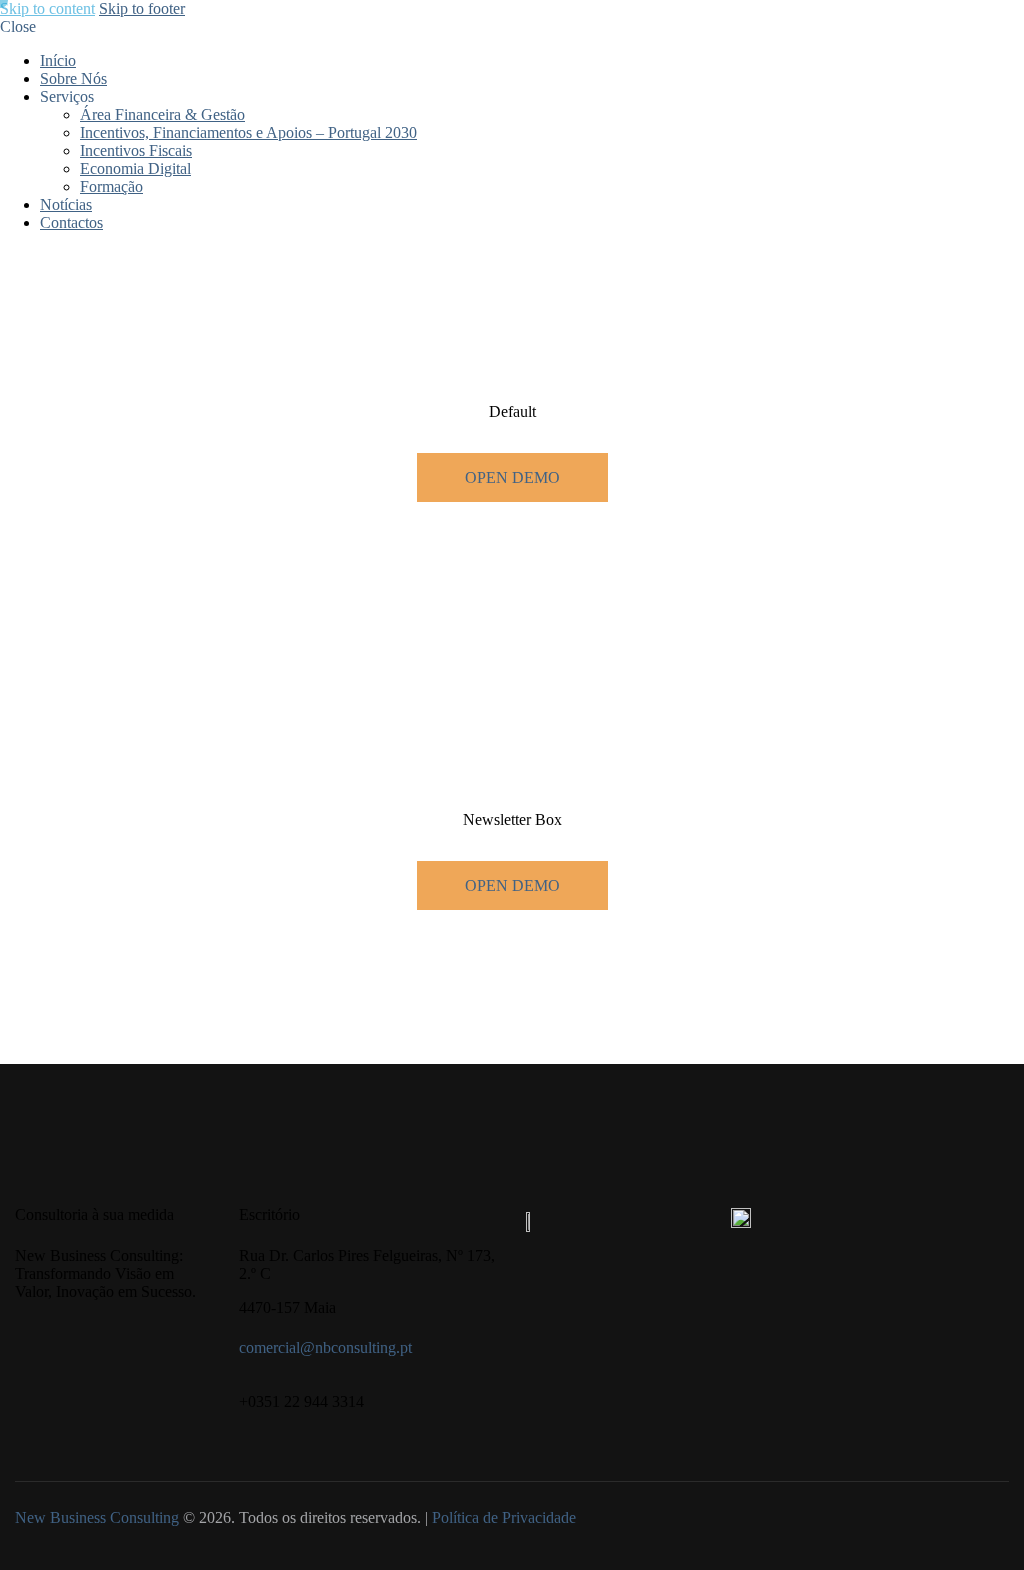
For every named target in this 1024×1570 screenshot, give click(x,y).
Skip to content (47, 8)
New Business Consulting (97, 1517)
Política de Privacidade (504, 1517)
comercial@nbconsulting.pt (325, 1347)
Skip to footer (142, 8)
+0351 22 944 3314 (301, 1401)
